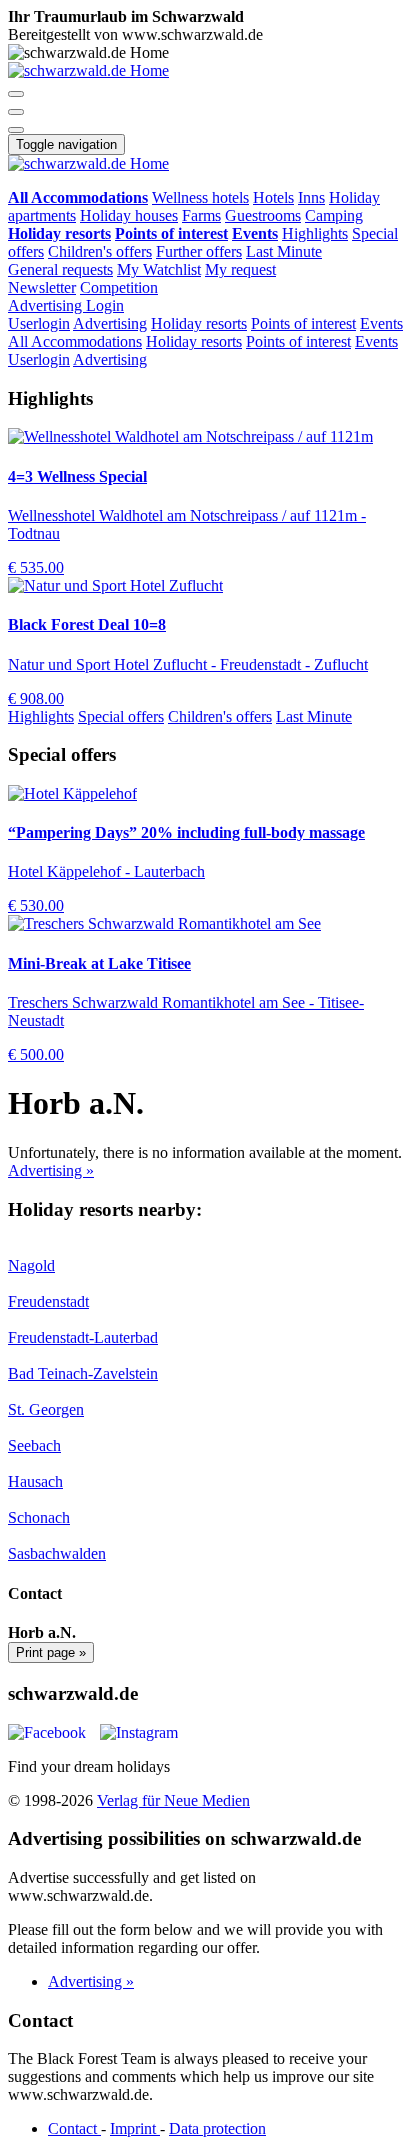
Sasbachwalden (57, 1553)
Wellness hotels (200, 197)
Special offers (121, 716)
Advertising (47, 305)
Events (381, 323)
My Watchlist (159, 269)
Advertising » (51, 1170)
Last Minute (284, 251)
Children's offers (100, 251)
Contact (74, 2128)
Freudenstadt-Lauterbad (83, 1337)
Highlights (315, 233)
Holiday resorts (199, 323)
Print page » (51, 1652)
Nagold (31, 1265)
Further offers (199, 251)
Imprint (135, 2128)
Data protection (217, 2128)
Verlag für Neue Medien (173, 1800)
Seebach (34, 1445)
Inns (311, 197)
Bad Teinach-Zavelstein (83, 1373)
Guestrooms (263, 215)
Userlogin (39, 323)
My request (240, 269)
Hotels (273, 197)
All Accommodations (75, 341)
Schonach (39, 1517)
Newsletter (42, 287)
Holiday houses (129, 215)
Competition (119, 287)
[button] (16, 94)
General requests (60, 269)
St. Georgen (46, 1409)
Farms (201, 215)
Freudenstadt (48, 1301)
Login (105, 305)
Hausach (35, 1481)
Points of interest (303, 323)
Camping (334, 215)
